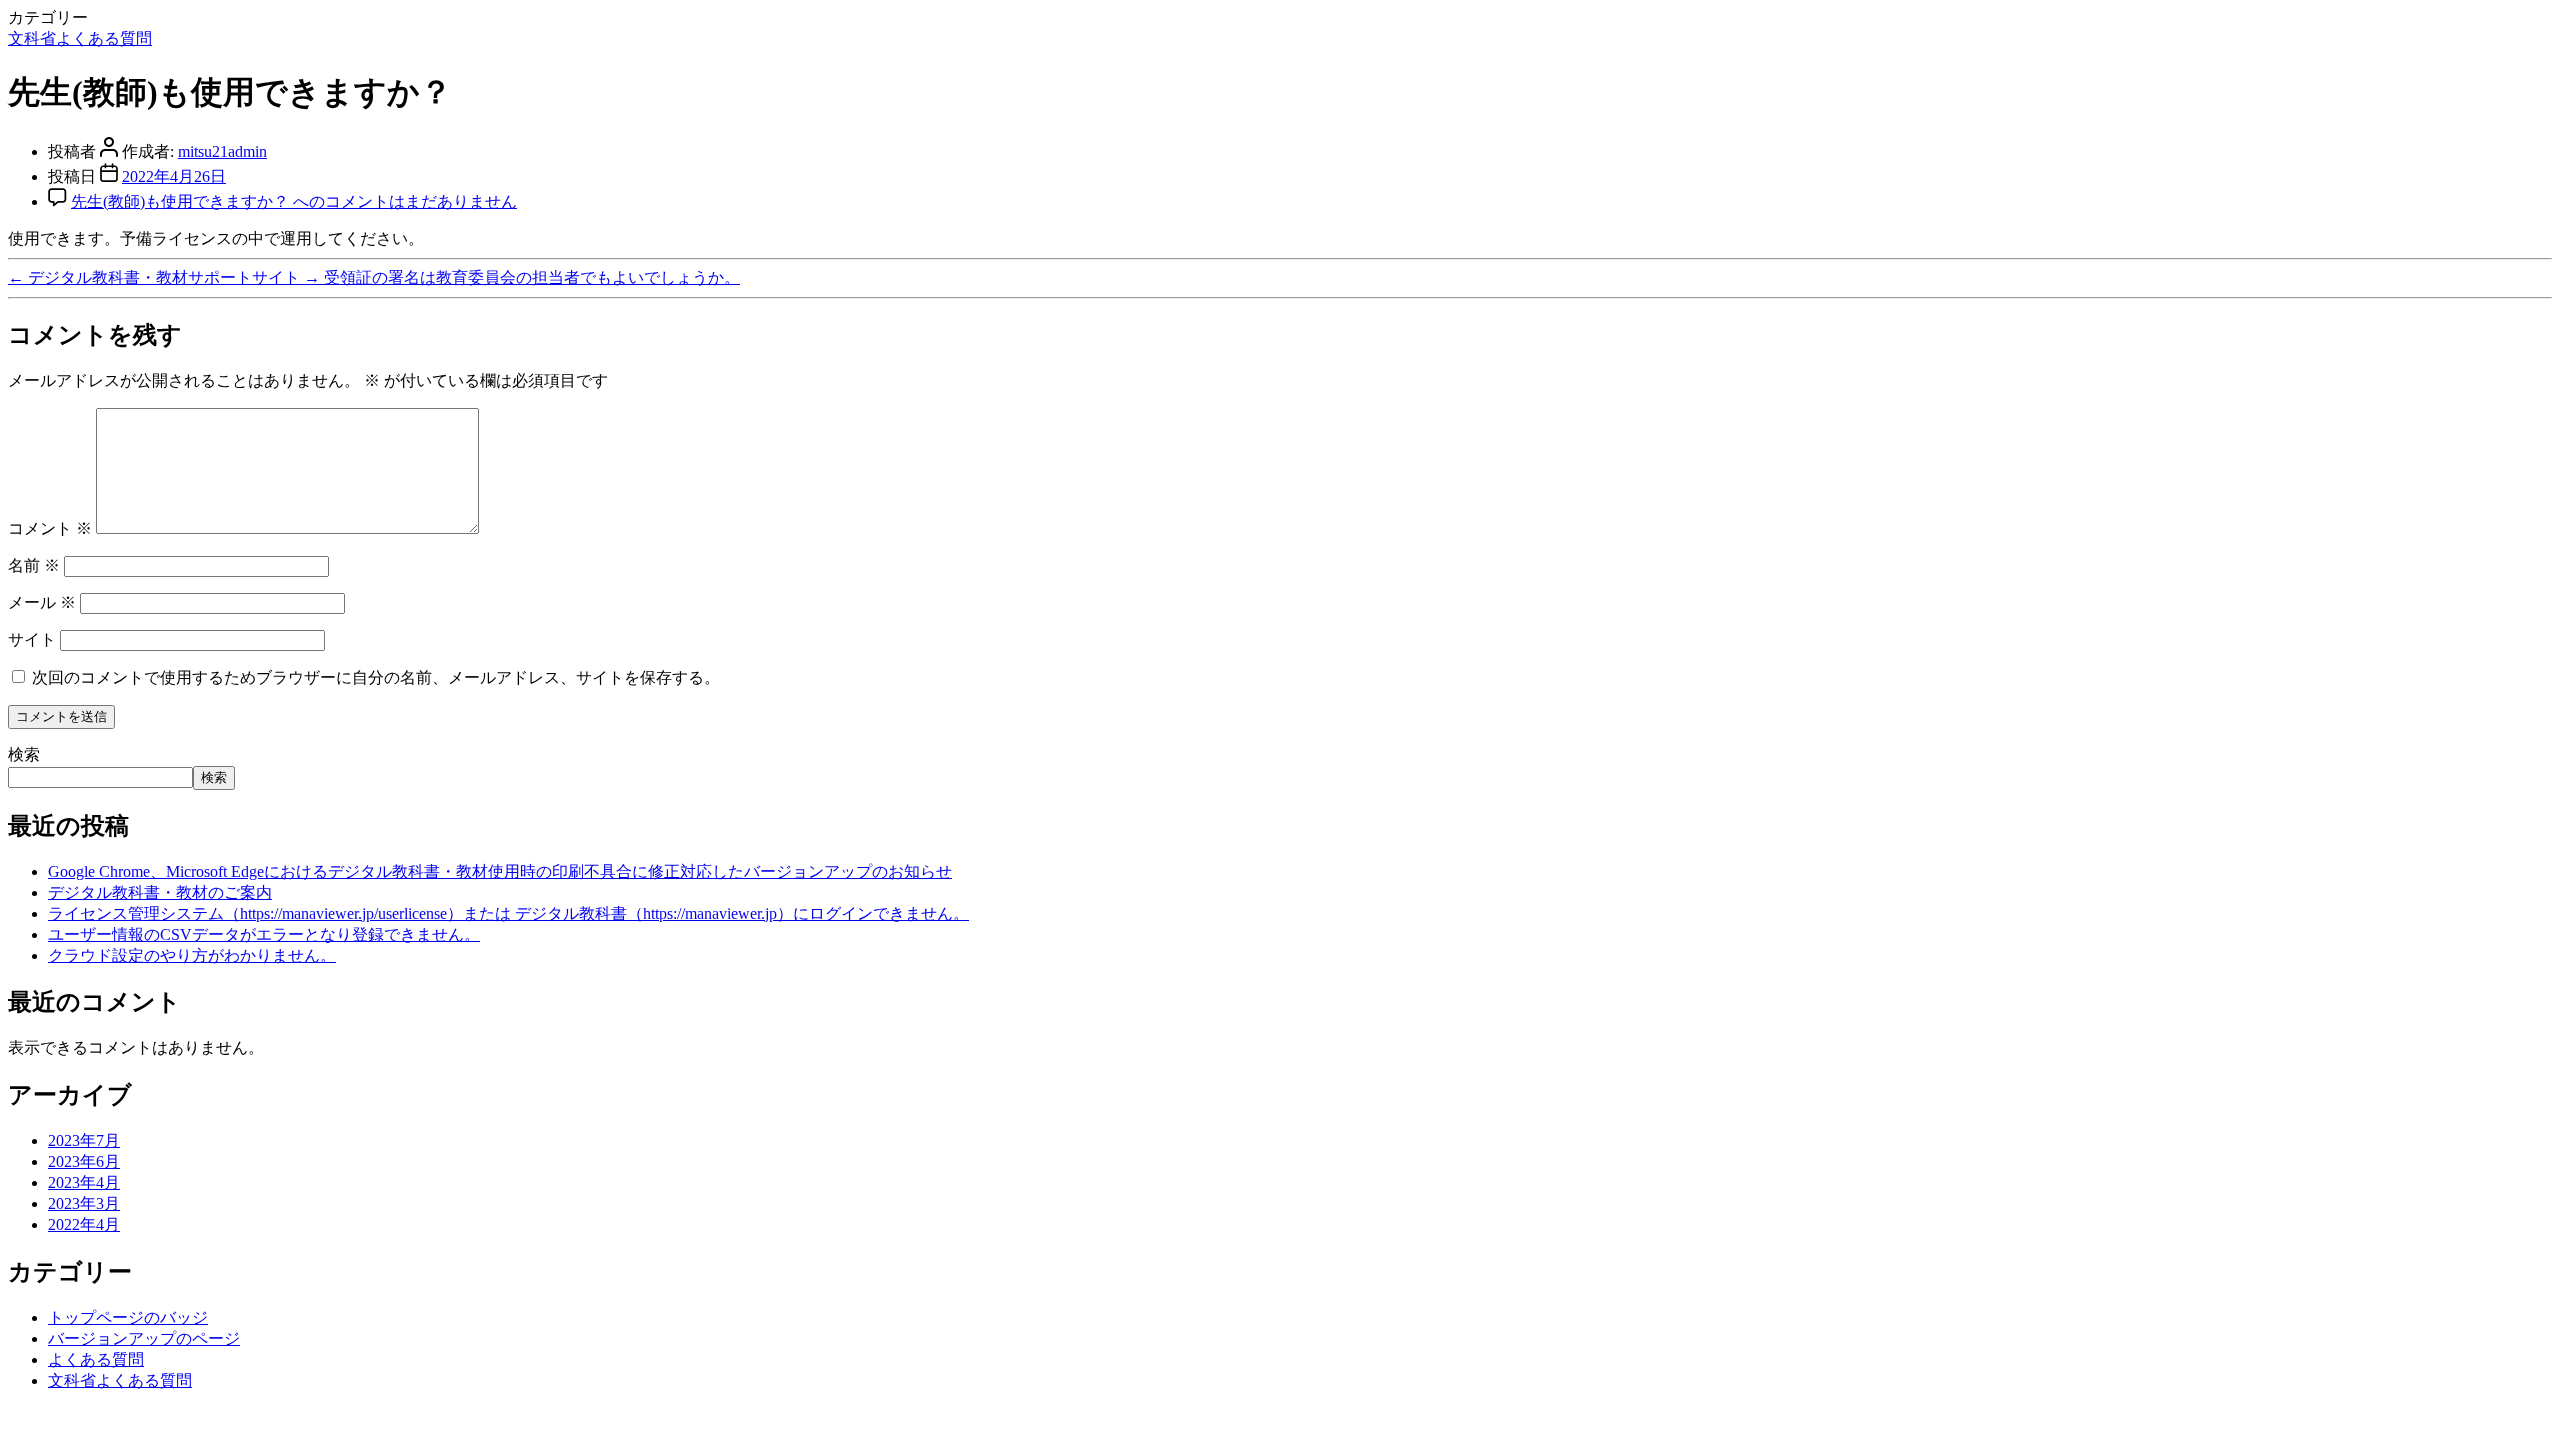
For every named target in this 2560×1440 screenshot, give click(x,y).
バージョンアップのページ (144, 1338)
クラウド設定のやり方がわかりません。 (192, 955)
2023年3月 (84, 1203)
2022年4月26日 (174, 176)
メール (42, 602)
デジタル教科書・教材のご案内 (160, 892)
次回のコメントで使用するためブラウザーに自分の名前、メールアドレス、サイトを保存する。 (376, 677)
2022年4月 (84, 1224)
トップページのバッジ (128, 1317)
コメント (50, 528)
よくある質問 (96, 1359)
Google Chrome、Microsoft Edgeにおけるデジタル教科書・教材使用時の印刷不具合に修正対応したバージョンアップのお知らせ (500, 871)
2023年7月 (84, 1140)
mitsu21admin (222, 151)
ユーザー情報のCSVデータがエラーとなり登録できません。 (264, 934)
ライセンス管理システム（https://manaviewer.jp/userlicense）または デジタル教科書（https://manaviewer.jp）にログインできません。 (508, 913)
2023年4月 (84, 1182)
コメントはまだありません (294, 201)
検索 (24, 754)
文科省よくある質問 (80, 38)
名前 (34, 565)
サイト (32, 639)
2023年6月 (84, 1161)
